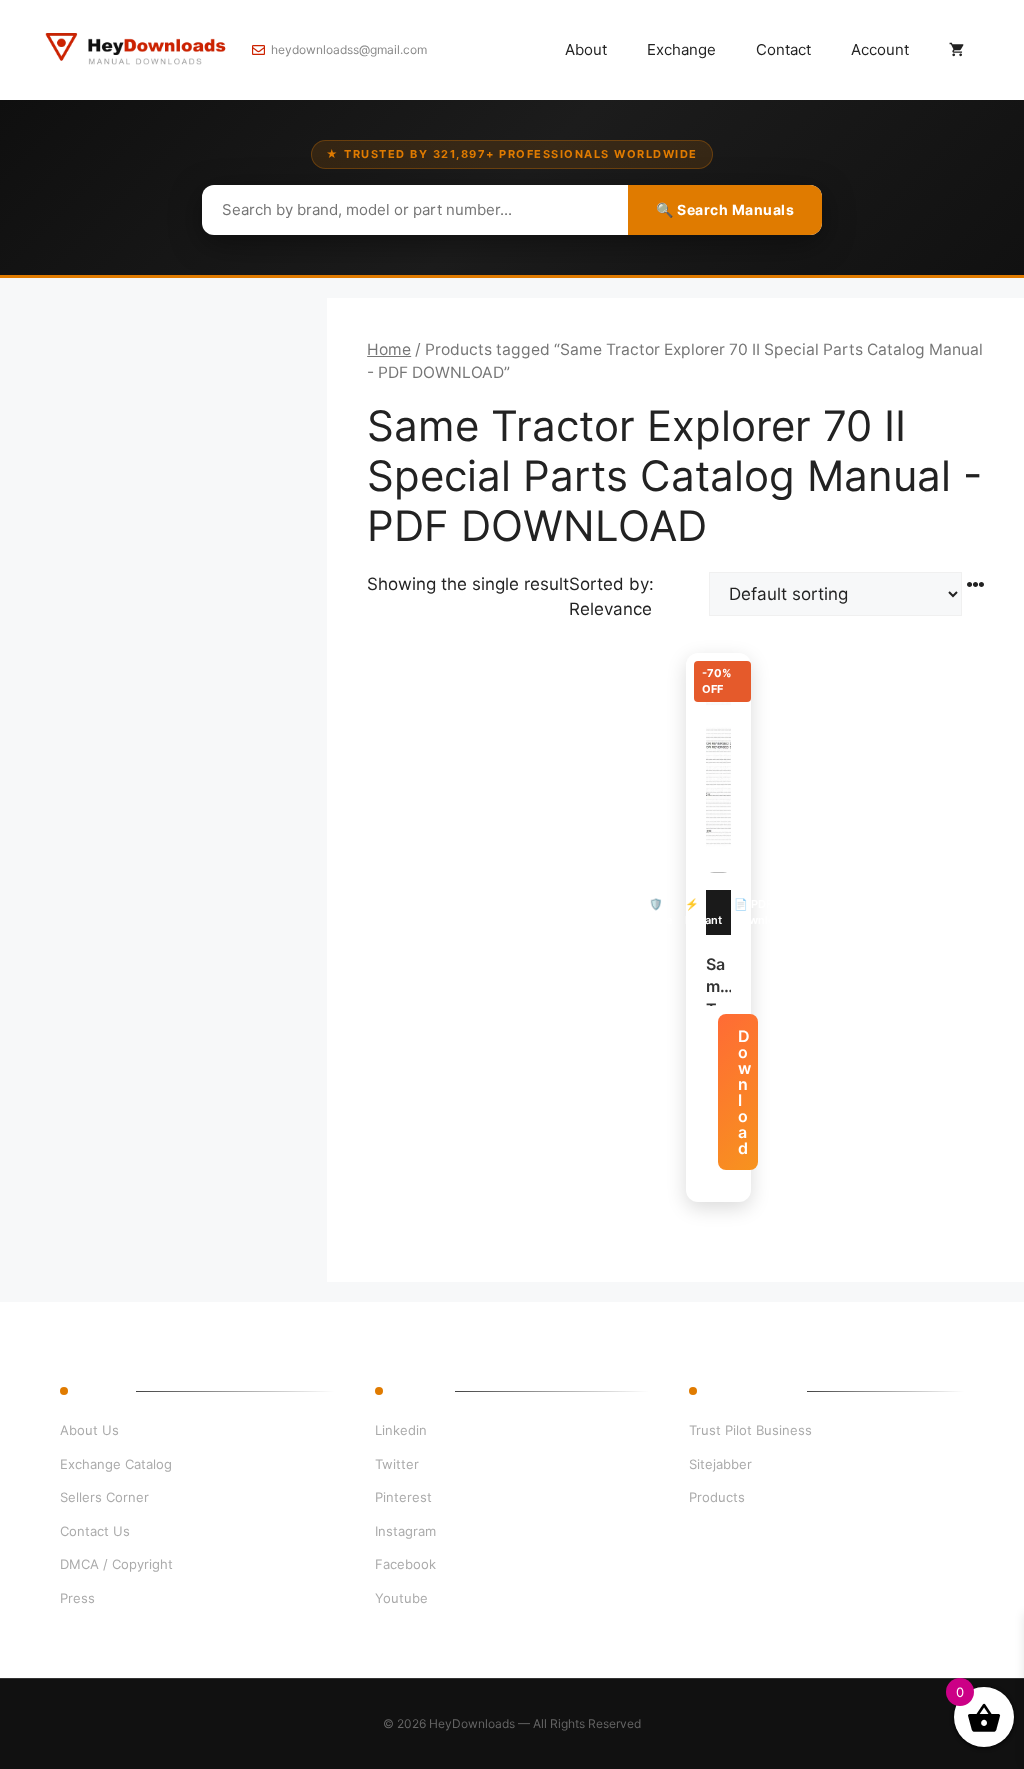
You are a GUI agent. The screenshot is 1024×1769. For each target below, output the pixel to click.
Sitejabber (720, 1464)
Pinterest (403, 1497)
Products (717, 1497)
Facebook (405, 1564)
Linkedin (401, 1430)
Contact (783, 49)
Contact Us (95, 1531)
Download (744, 1092)
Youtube (401, 1598)
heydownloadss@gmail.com (349, 49)
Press (77, 1598)
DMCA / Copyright (116, 1564)
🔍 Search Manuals (725, 209)
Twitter (397, 1464)
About (586, 49)
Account (880, 49)
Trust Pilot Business (750, 1430)
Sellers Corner (104, 1497)
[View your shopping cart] (956, 50)
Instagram (405, 1531)
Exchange (681, 49)
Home (389, 349)
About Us (89, 1430)
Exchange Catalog (116, 1464)
